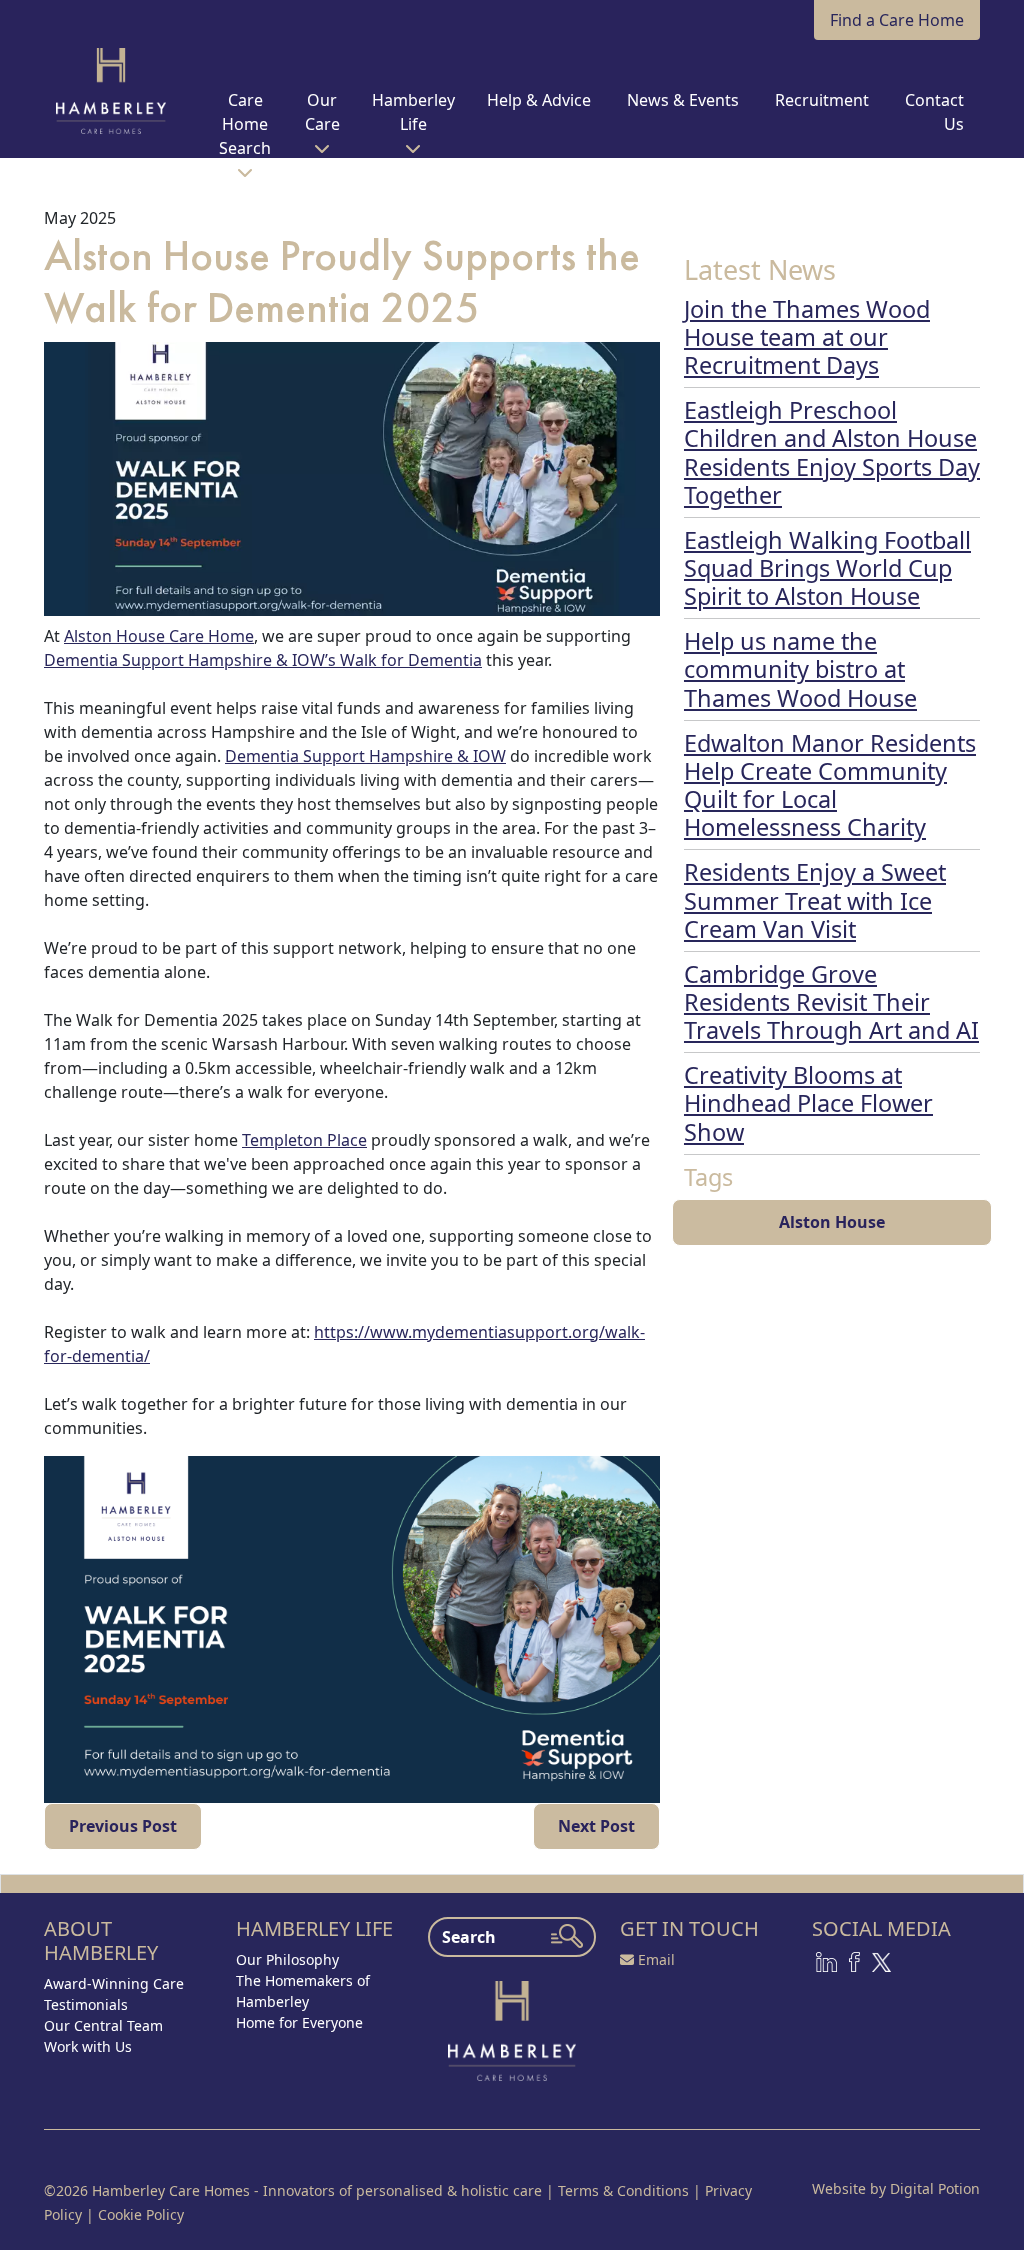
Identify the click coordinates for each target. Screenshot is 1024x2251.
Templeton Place (304, 1140)
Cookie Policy (141, 2214)
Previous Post (123, 1826)
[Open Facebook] (854, 1961)
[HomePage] (111, 91)
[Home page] (511, 2029)
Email (656, 1959)
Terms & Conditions (623, 2190)
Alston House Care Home (159, 636)
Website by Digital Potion (896, 2188)
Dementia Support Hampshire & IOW (365, 756)
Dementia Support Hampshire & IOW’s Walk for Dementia (263, 660)
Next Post (596, 1826)
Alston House (832, 1222)
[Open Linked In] (826, 1961)
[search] (567, 1936)
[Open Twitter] (881, 1961)
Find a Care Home (897, 20)
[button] (245, 132)
